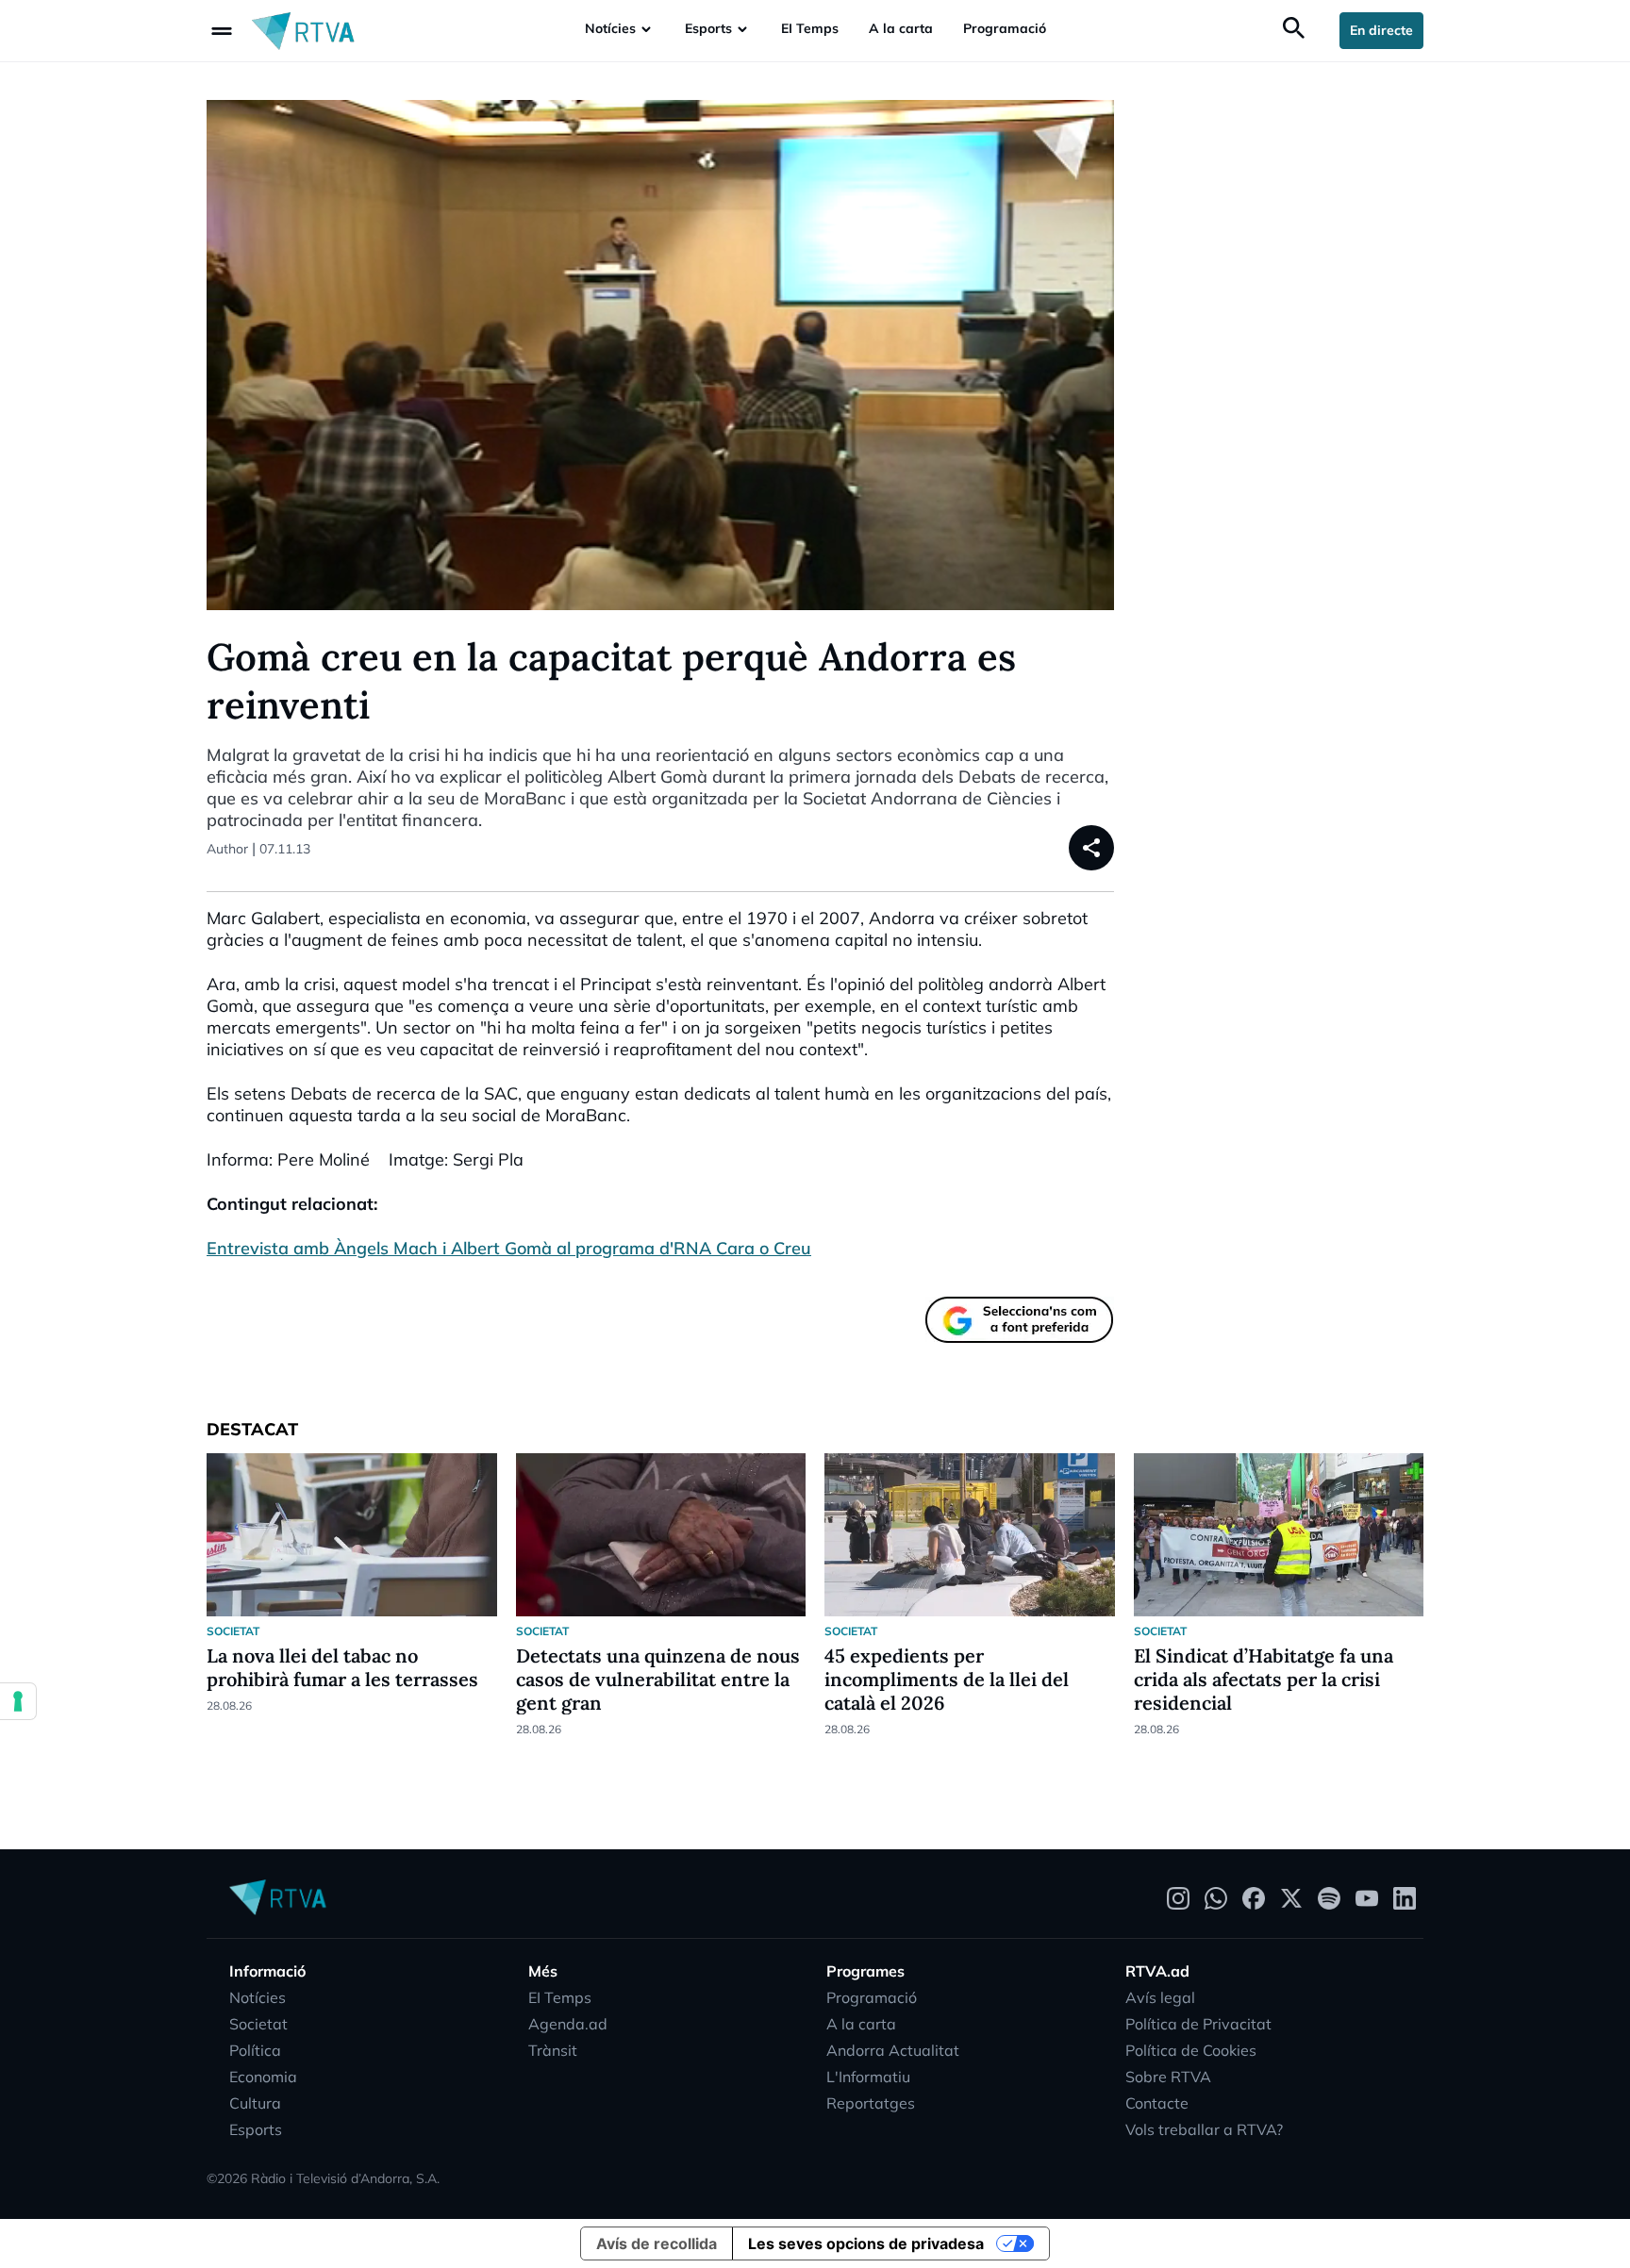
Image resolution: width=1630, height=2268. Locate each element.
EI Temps (810, 28)
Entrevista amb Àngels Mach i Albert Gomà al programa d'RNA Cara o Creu (509, 1248)
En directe (1381, 30)
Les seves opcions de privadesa (866, 2243)
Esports (708, 28)
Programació (1005, 28)
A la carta (901, 28)
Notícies (610, 28)
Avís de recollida (657, 2243)
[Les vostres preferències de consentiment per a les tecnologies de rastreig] (18, 1701)
